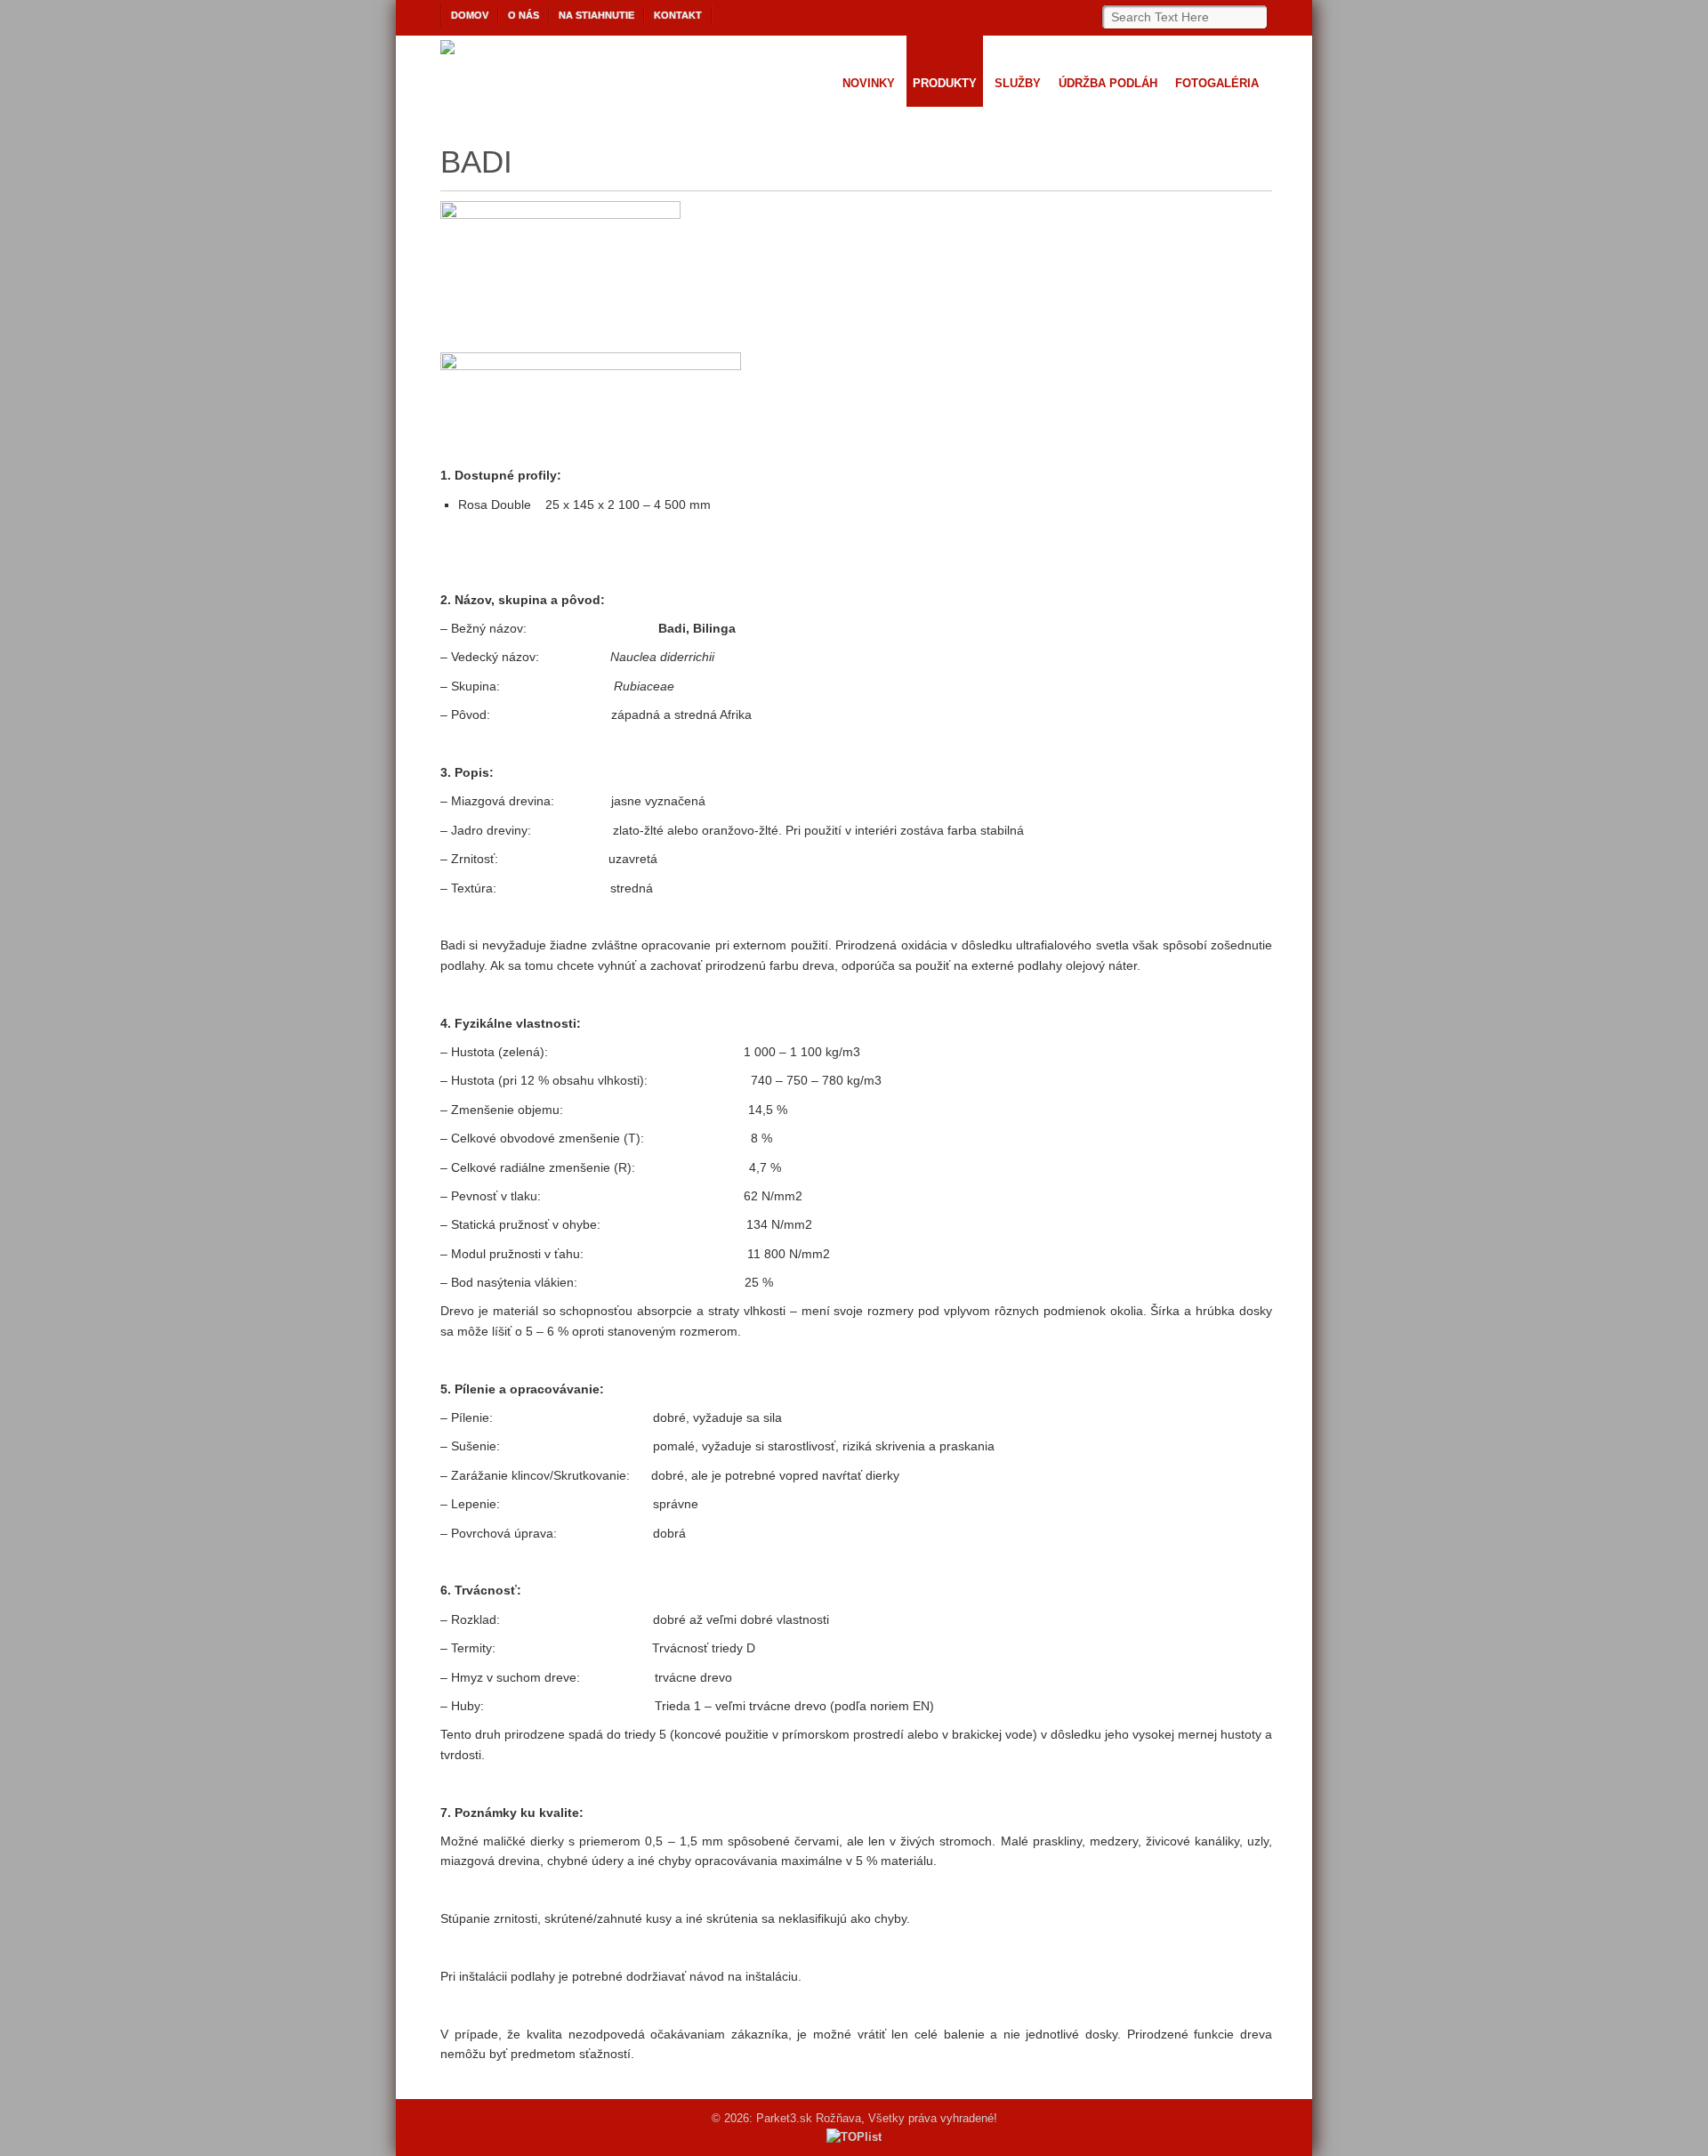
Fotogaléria (1217, 83)
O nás (524, 15)
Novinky (869, 83)
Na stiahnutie (596, 15)
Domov (470, 15)
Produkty (945, 83)
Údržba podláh (1108, 83)
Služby (1018, 83)
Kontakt (678, 15)
